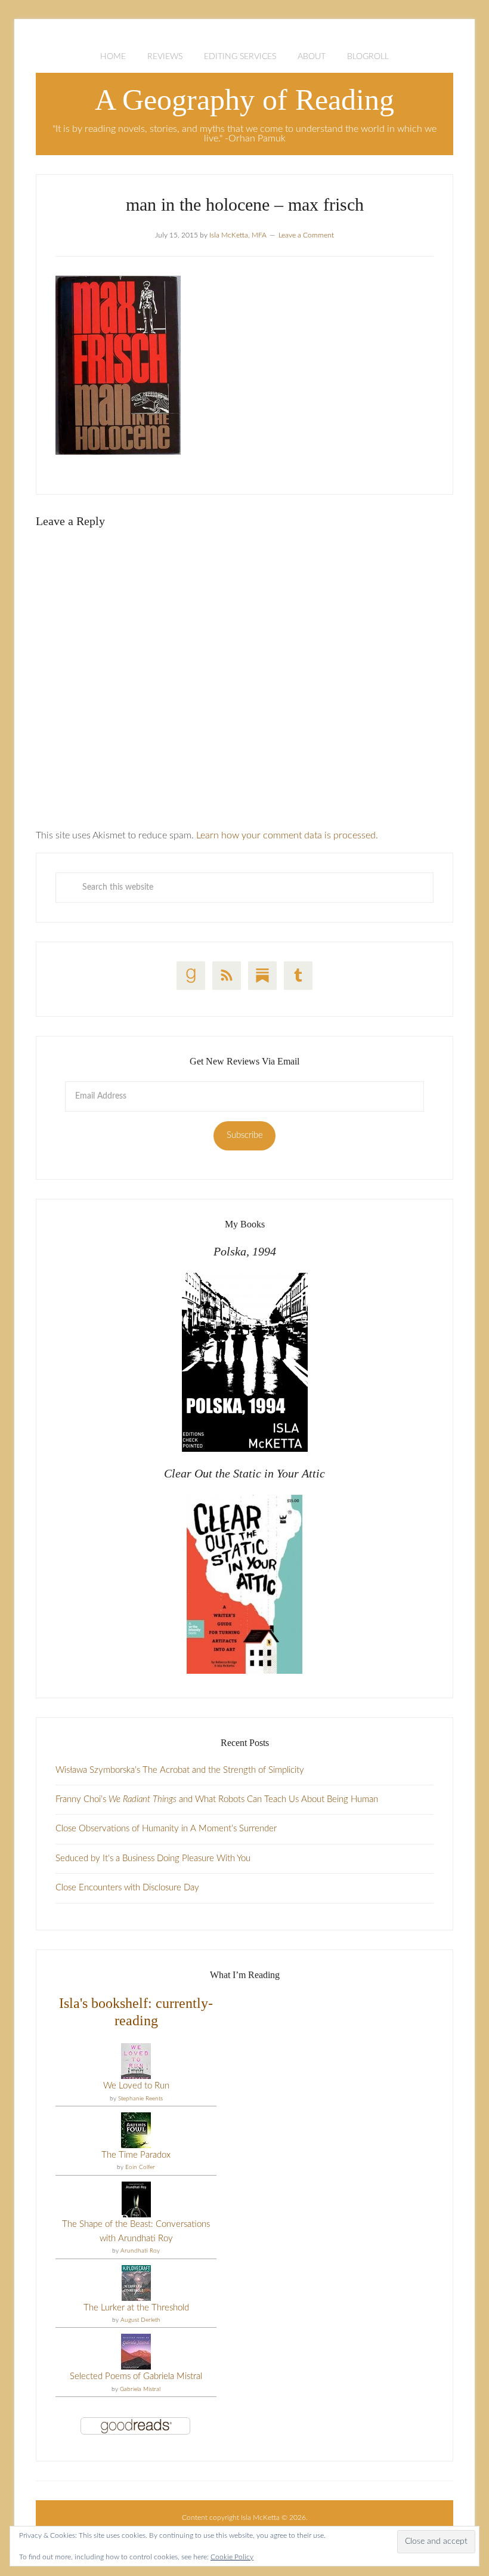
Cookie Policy (232, 2557)
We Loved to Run (136, 2086)
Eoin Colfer (140, 2167)
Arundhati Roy (140, 2251)
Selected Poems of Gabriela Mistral (136, 2376)
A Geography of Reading (244, 100)
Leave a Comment (306, 235)
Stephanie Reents (140, 2099)
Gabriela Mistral (140, 2389)
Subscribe (245, 1135)
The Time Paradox (136, 2155)
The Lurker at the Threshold (136, 2308)
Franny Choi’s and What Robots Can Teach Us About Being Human (217, 1799)
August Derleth (140, 2320)
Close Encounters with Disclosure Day (127, 1888)
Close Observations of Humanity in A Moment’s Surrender (166, 1829)
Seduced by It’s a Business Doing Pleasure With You (153, 1858)
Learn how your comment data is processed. (287, 835)
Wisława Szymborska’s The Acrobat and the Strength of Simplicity (180, 1770)
